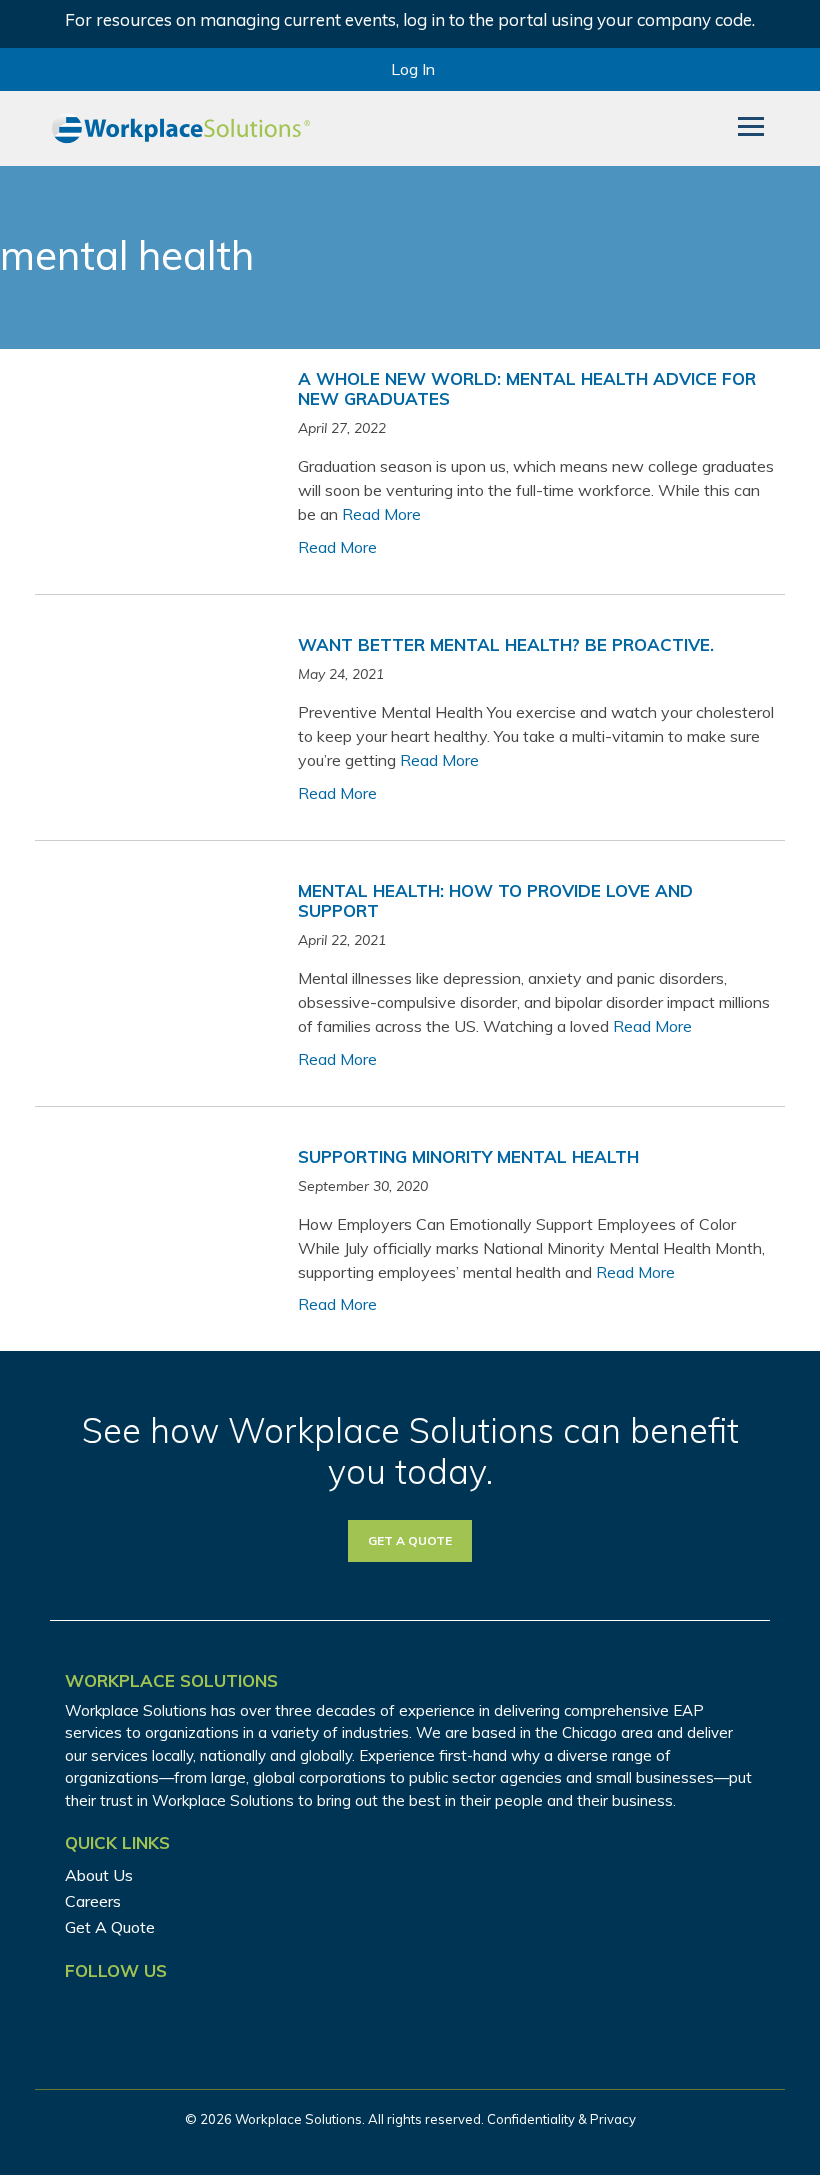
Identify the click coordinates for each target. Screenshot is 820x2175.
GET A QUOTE (410, 1540)
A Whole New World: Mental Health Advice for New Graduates (527, 388)
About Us (99, 1875)
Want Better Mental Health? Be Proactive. (506, 644)
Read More (381, 514)
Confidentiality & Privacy (561, 2119)
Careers (93, 1901)
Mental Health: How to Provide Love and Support (495, 900)
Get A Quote (110, 1927)
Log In (413, 69)
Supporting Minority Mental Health (468, 1156)
